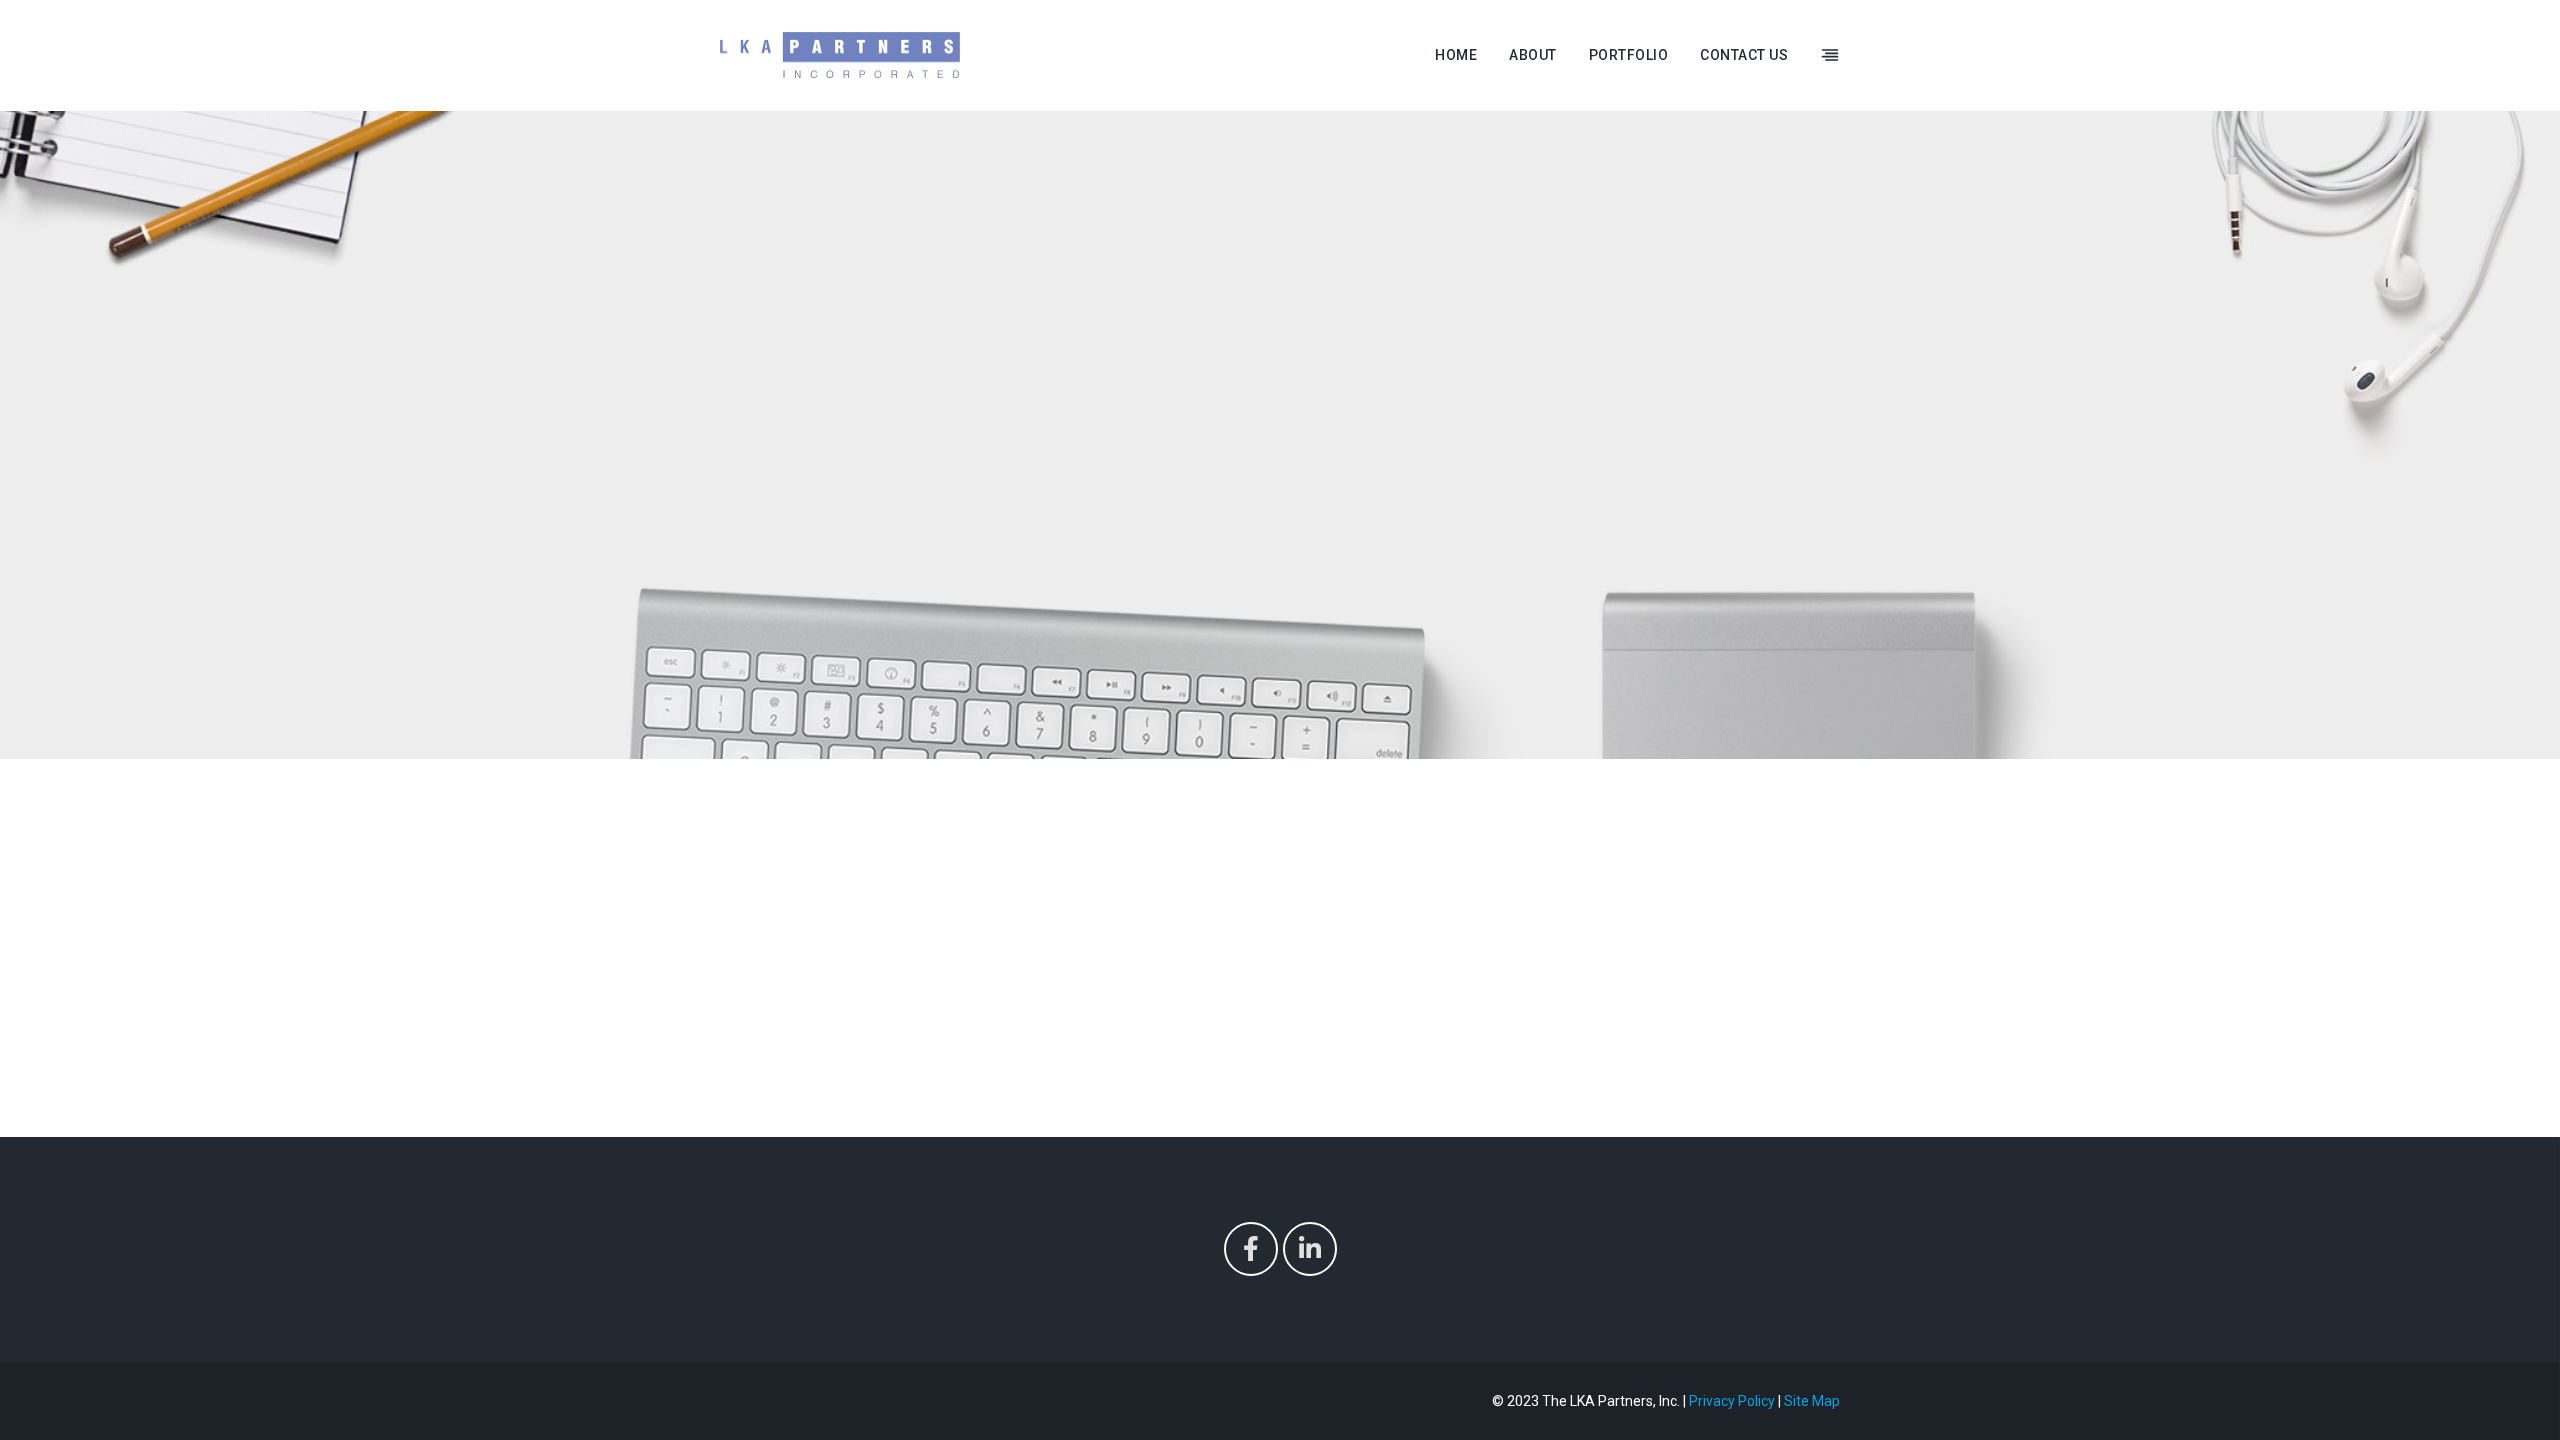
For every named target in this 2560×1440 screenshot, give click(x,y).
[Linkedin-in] (1310, 1249)
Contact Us (1744, 55)
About (1533, 55)
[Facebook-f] (1251, 1249)
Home (1456, 55)
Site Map (1812, 1401)
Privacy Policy (1732, 1401)
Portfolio (1629, 55)
